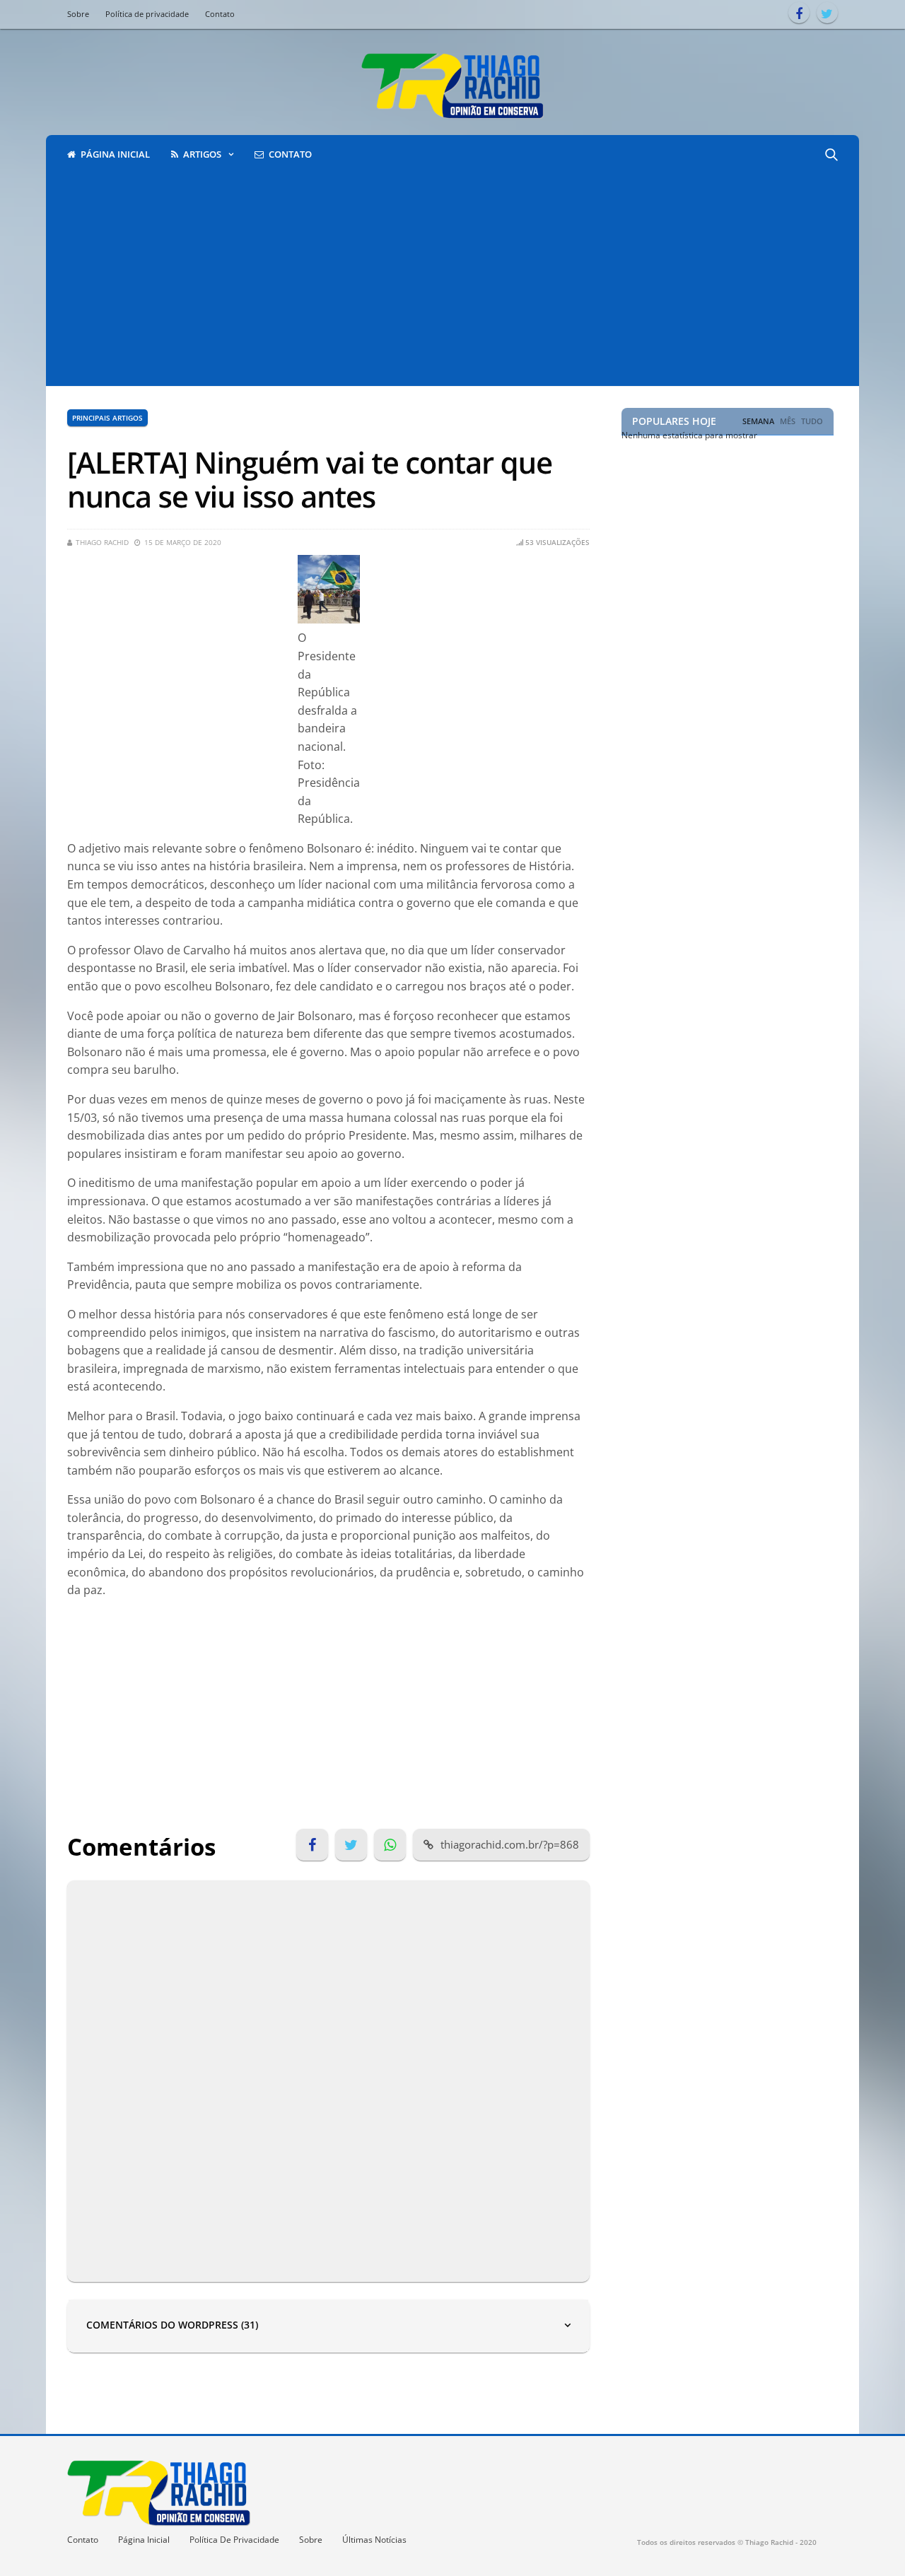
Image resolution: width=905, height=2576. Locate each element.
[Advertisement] (452, 280)
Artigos (202, 154)
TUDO (812, 421)
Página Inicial (144, 2540)
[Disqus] (328, 2078)
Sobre (78, 14)
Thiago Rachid (102, 542)
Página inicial (115, 154)
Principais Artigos (107, 418)
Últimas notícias (374, 2540)
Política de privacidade (147, 14)
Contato (220, 14)
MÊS (788, 421)
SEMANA (758, 421)
